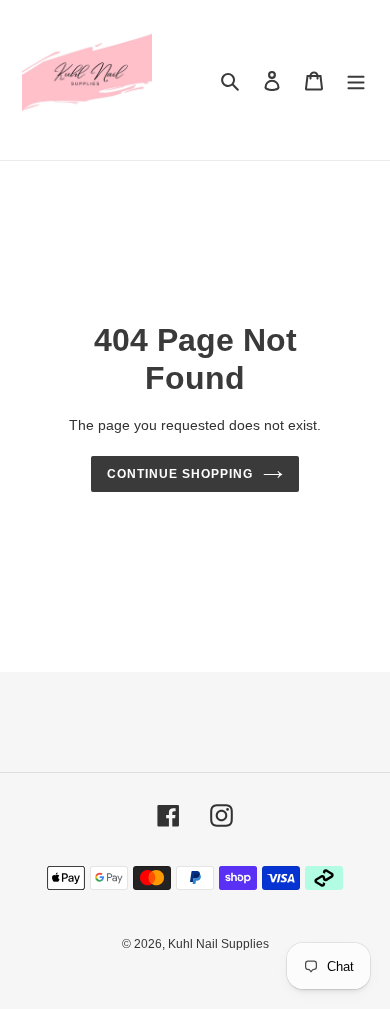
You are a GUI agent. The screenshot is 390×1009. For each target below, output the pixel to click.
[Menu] (356, 80)
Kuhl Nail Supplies (218, 944)
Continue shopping (180, 474)
